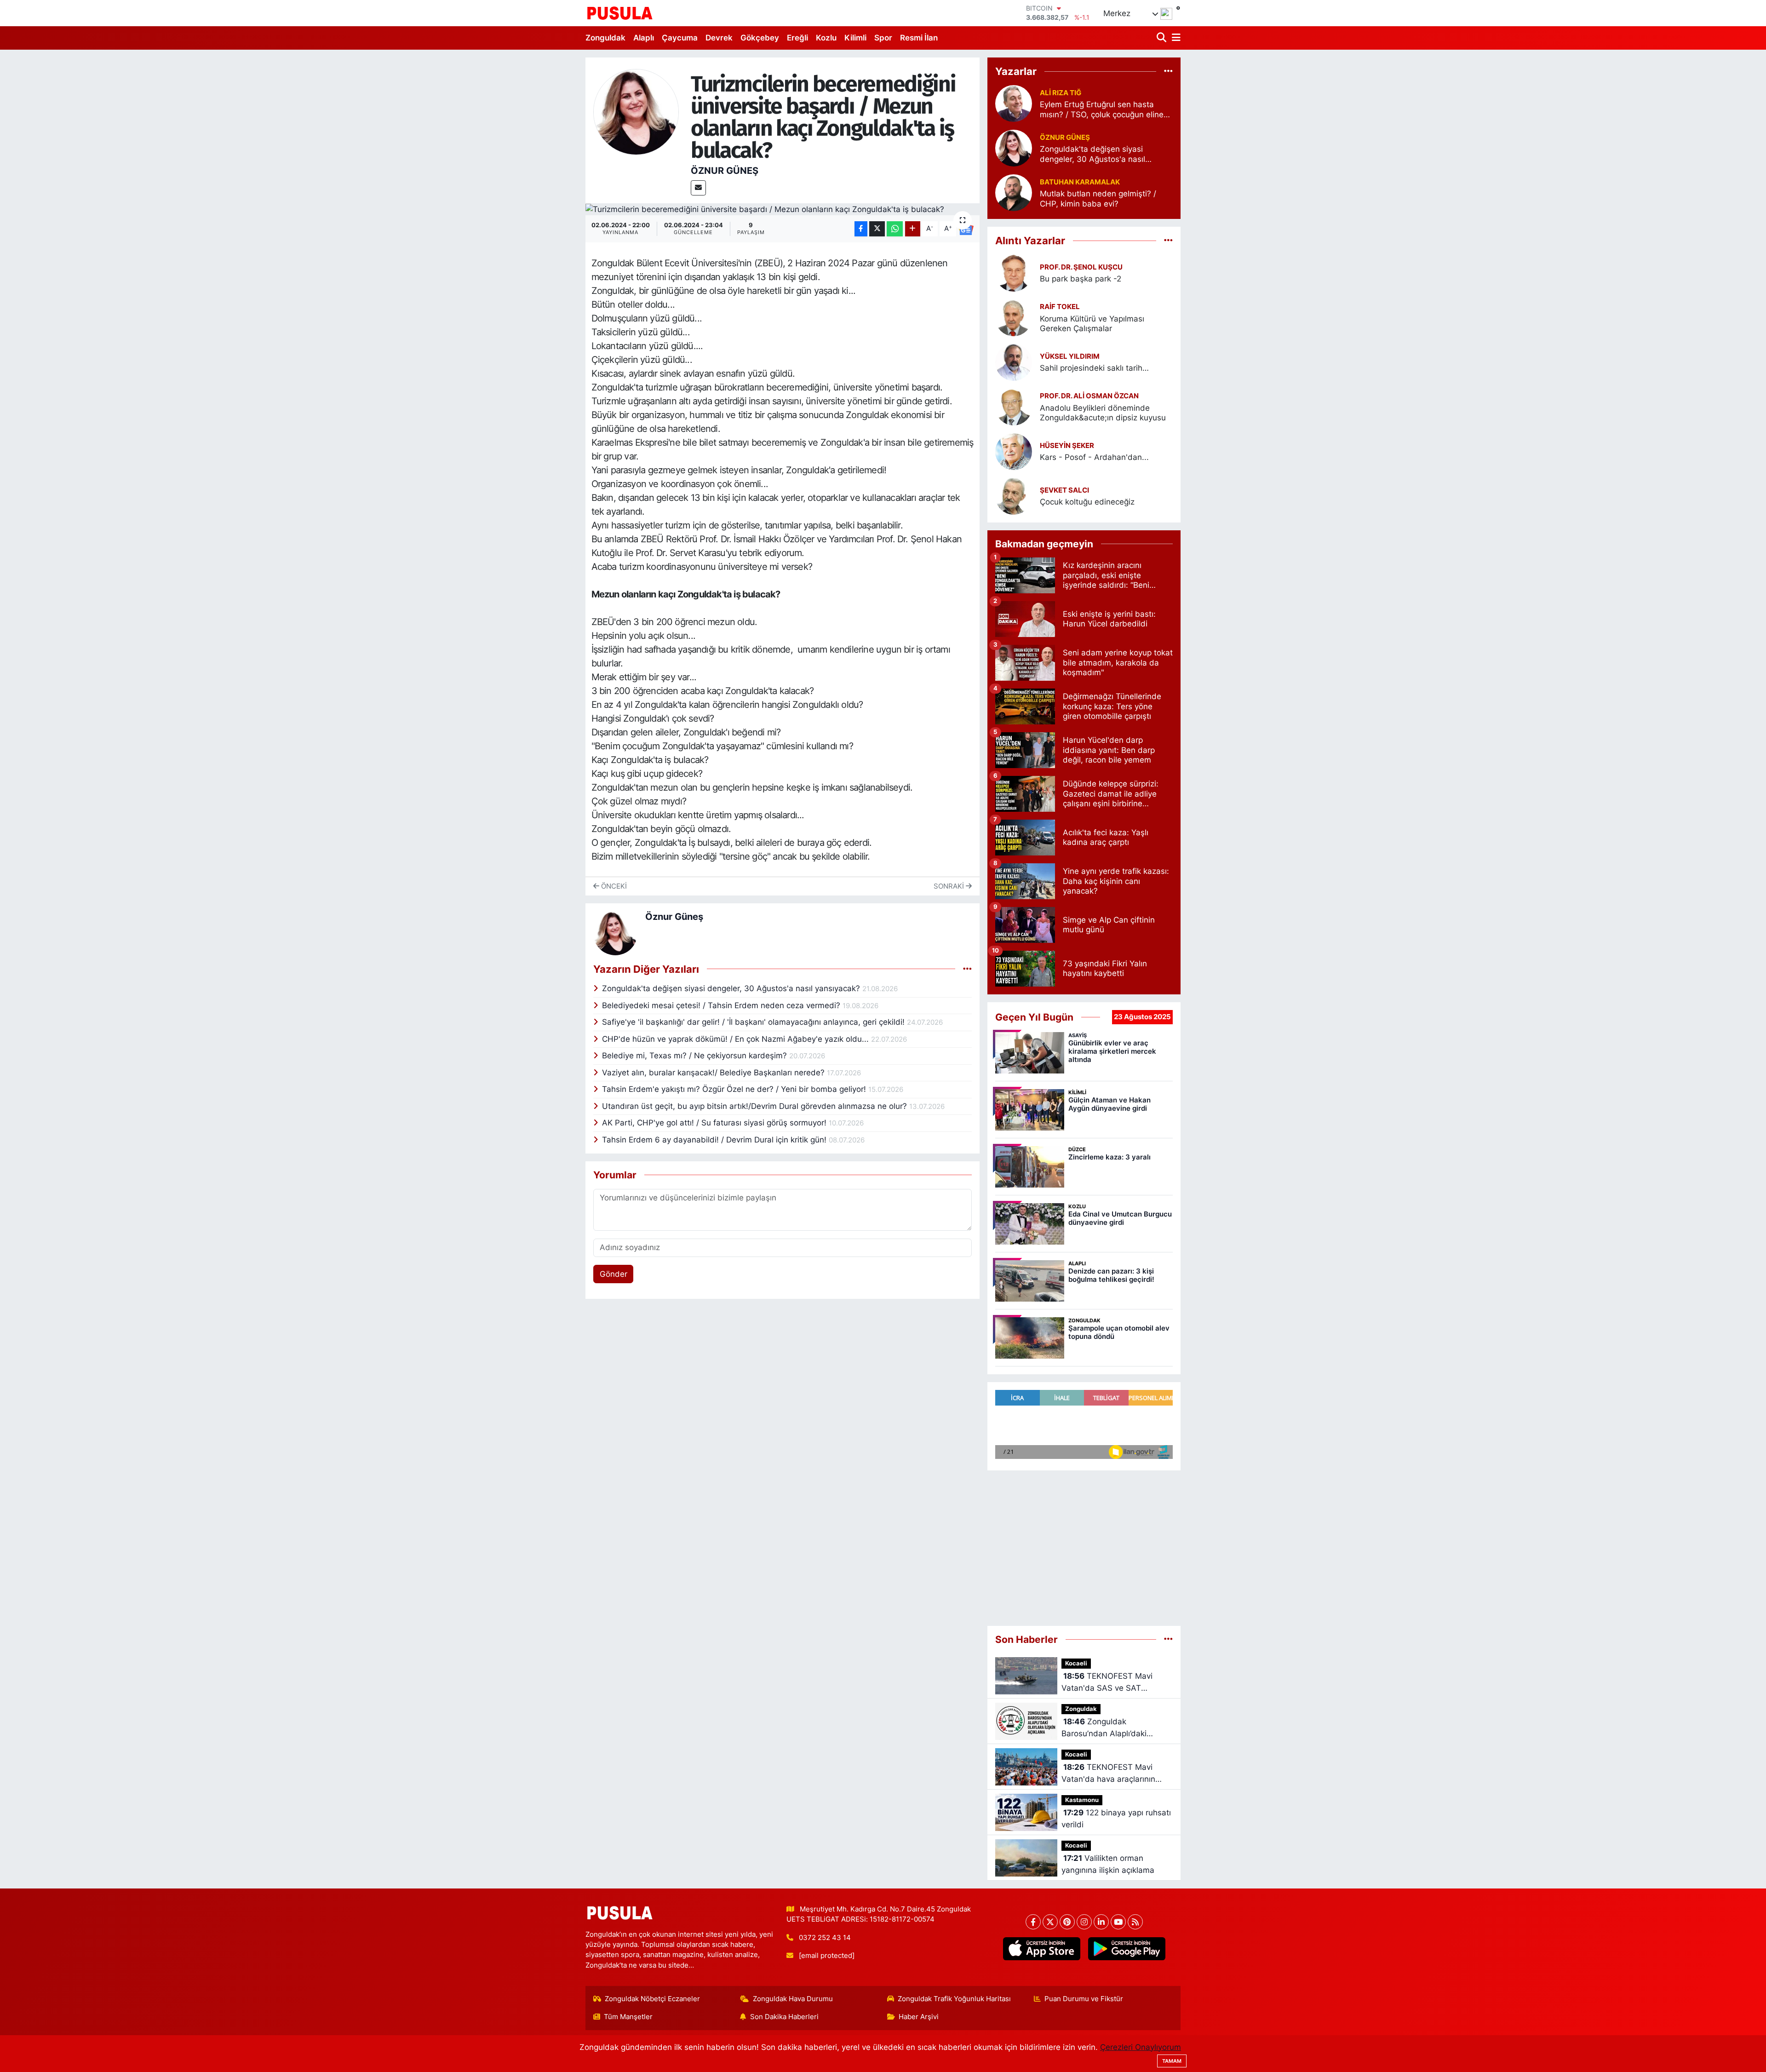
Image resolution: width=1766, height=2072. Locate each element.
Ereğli (797, 38)
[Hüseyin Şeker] (1014, 451)
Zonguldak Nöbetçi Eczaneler (652, 1999)
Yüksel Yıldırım (1070, 356)
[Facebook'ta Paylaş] (861, 229)
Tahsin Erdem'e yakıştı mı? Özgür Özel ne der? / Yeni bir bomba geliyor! (735, 1089)
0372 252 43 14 (825, 1938)
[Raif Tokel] (1014, 317)
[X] (1050, 1922)
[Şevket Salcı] (1014, 495)
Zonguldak (605, 38)
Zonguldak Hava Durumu (793, 1999)
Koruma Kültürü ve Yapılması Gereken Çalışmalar (1092, 324)
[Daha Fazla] (913, 229)
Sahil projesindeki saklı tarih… (1094, 368)
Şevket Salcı (1064, 490)
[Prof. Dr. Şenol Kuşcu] (1014, 272)
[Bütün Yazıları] (967, 969)
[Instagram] (1084, 1922)
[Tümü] (1168, 71)
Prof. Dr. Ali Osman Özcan (1089, 396)
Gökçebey (760, 38)
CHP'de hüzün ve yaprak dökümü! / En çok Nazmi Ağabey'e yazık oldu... (737, 1039)
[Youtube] (1118, 1922)
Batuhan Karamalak (1080, 182)
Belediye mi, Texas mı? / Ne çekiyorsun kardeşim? (696, 1056)
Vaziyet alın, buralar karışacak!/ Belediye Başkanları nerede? (714, 1073)
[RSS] (1135, 1922)
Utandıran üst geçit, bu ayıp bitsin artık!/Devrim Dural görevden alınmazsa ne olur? (756, 1106)
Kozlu (826, 38)
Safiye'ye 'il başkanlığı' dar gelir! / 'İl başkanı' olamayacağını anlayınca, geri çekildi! (754, 1022)
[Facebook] (1033, 1922)
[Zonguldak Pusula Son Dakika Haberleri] (620, 13)
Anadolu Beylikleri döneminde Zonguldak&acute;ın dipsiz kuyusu (1103, 413)
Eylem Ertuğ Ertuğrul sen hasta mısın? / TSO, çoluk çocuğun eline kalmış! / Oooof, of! (1102, 110)
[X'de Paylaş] (877, 229)
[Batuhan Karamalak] (1014, 192)
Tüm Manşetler (628, 2017)
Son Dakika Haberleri (784, 2017)
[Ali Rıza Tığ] (1014, 103)
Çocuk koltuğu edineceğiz (1087, 502)
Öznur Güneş (725, 171)
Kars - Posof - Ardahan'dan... (1094, 457)
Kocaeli (1076, 1663)
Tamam (1172, 2061)
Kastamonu (1082, 1800)
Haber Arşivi (919, 2017)
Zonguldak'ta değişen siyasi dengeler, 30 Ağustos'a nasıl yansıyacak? (732, 988)
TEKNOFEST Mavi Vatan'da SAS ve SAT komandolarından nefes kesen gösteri (1107, 1683)
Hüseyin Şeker (1067, 446)
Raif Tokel (1060, 307)
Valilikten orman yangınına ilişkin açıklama (1108, 1864)
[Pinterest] (1067, 1922)
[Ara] (1162, 38)
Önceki (613, 886)
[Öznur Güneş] (636, 111)
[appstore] (1041, 1949)
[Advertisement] (1084, 1544)
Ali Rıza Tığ (1061, 93)
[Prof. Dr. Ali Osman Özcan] (1014, 406)
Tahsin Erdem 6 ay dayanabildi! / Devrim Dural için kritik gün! (715, 1140)
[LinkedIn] (1101, 1922)
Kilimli (855, 38)
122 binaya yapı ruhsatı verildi (1116, 1819)
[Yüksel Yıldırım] (1014, 362)
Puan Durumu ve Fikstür (1084, 1999)
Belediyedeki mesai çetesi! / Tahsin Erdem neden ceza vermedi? (722, 1005)
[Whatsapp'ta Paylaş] (895, 229)
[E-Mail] (698, 188)
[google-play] (1127, 1949)
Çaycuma (680, 38)
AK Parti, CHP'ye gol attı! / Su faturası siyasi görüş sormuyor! (715, 1123)
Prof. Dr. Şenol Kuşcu (1081, 267)
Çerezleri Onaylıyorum (1141, 2047)
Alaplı (644, 38)
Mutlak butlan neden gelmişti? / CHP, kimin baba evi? (1098, 198)
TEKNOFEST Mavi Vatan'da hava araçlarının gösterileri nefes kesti (1108, 1774)
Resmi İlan (919, 38)
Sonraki (950, 886)
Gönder (614, 1274)
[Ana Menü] (1175, 38)
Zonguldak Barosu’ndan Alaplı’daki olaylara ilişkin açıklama (1105, 1728)
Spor (883, 38)
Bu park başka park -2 (1081, 279)
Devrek (719, 38)
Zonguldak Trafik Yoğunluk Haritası (954, 1999)
